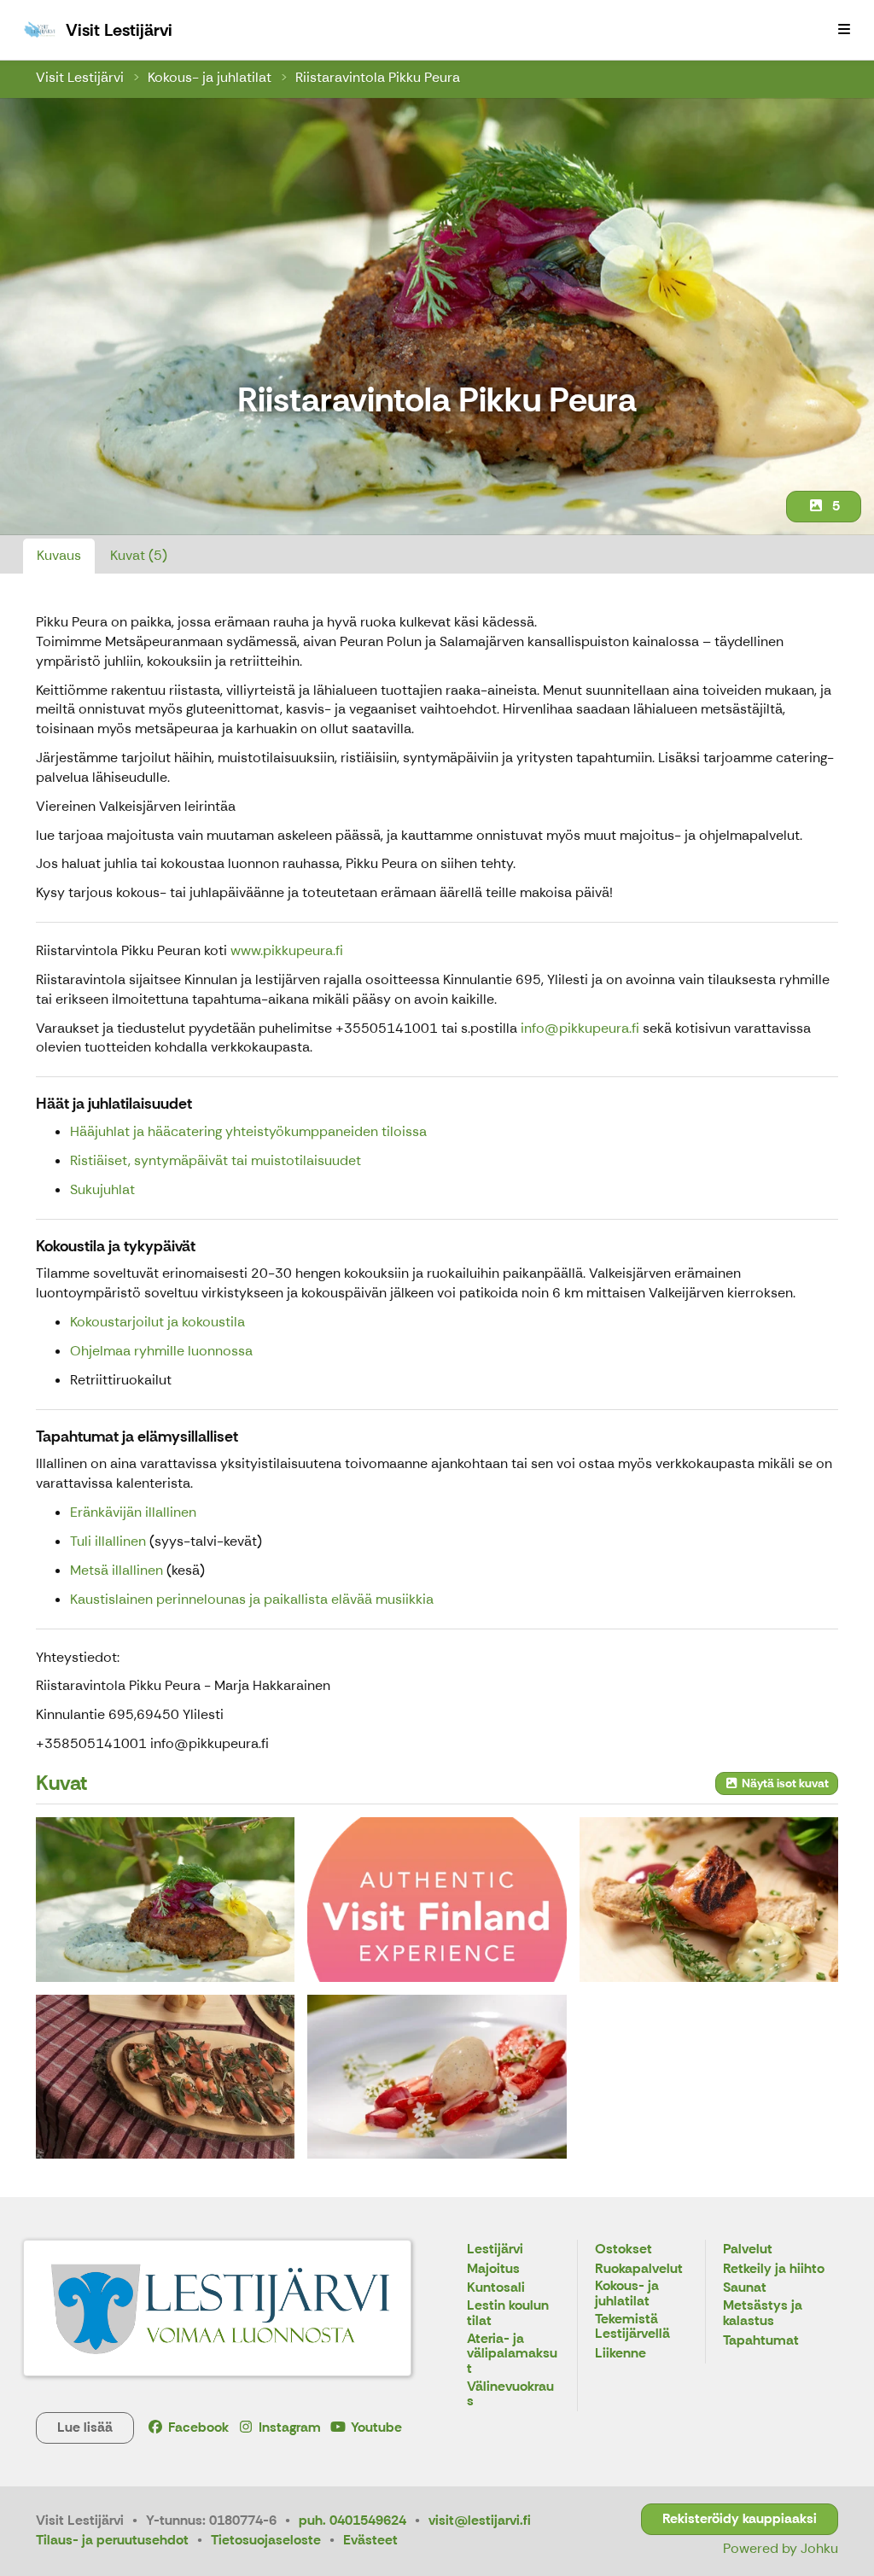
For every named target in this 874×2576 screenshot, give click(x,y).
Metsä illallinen (117, 1570)
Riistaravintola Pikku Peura (378, 77)
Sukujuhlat (102, 1189)
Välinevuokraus (510, 2395)
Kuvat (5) (139, 555)
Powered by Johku (781, 2548)
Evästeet (370, 2540)
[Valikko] (844, 30)
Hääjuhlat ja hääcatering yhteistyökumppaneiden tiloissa (248, 1131)
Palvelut (748, 2250)
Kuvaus (59, 555)
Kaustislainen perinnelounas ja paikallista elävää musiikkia (252, 1599)
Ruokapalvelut (639, 2269)
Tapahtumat (761, 2341)
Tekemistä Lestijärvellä (632, 2327)
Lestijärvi (495, 2250)
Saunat (745, 2288)
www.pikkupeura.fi (288, 950)
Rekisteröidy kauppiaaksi (740, 2518)
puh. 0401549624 (353, 2520)
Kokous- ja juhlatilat (210, 77)
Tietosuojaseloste (266, 2540)
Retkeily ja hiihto (774, 2269)
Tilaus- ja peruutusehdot (112, 2540)
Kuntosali (496, 2288)
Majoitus (493, 2269)
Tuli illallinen (108, 1541)
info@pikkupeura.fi (580, 1028)
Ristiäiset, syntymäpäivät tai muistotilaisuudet (216, 1160)
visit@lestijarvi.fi (480, 2520)
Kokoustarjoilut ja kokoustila (157, 1322)
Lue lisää (85, 2427)
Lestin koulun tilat (508, 2314)
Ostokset (623, 2250)
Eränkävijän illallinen (133, 1512)
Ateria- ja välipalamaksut (512, 2354)
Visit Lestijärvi (80, 77)
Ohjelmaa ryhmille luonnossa (161, 1351)
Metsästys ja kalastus (763, 2314)
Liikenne (621, 2354)
